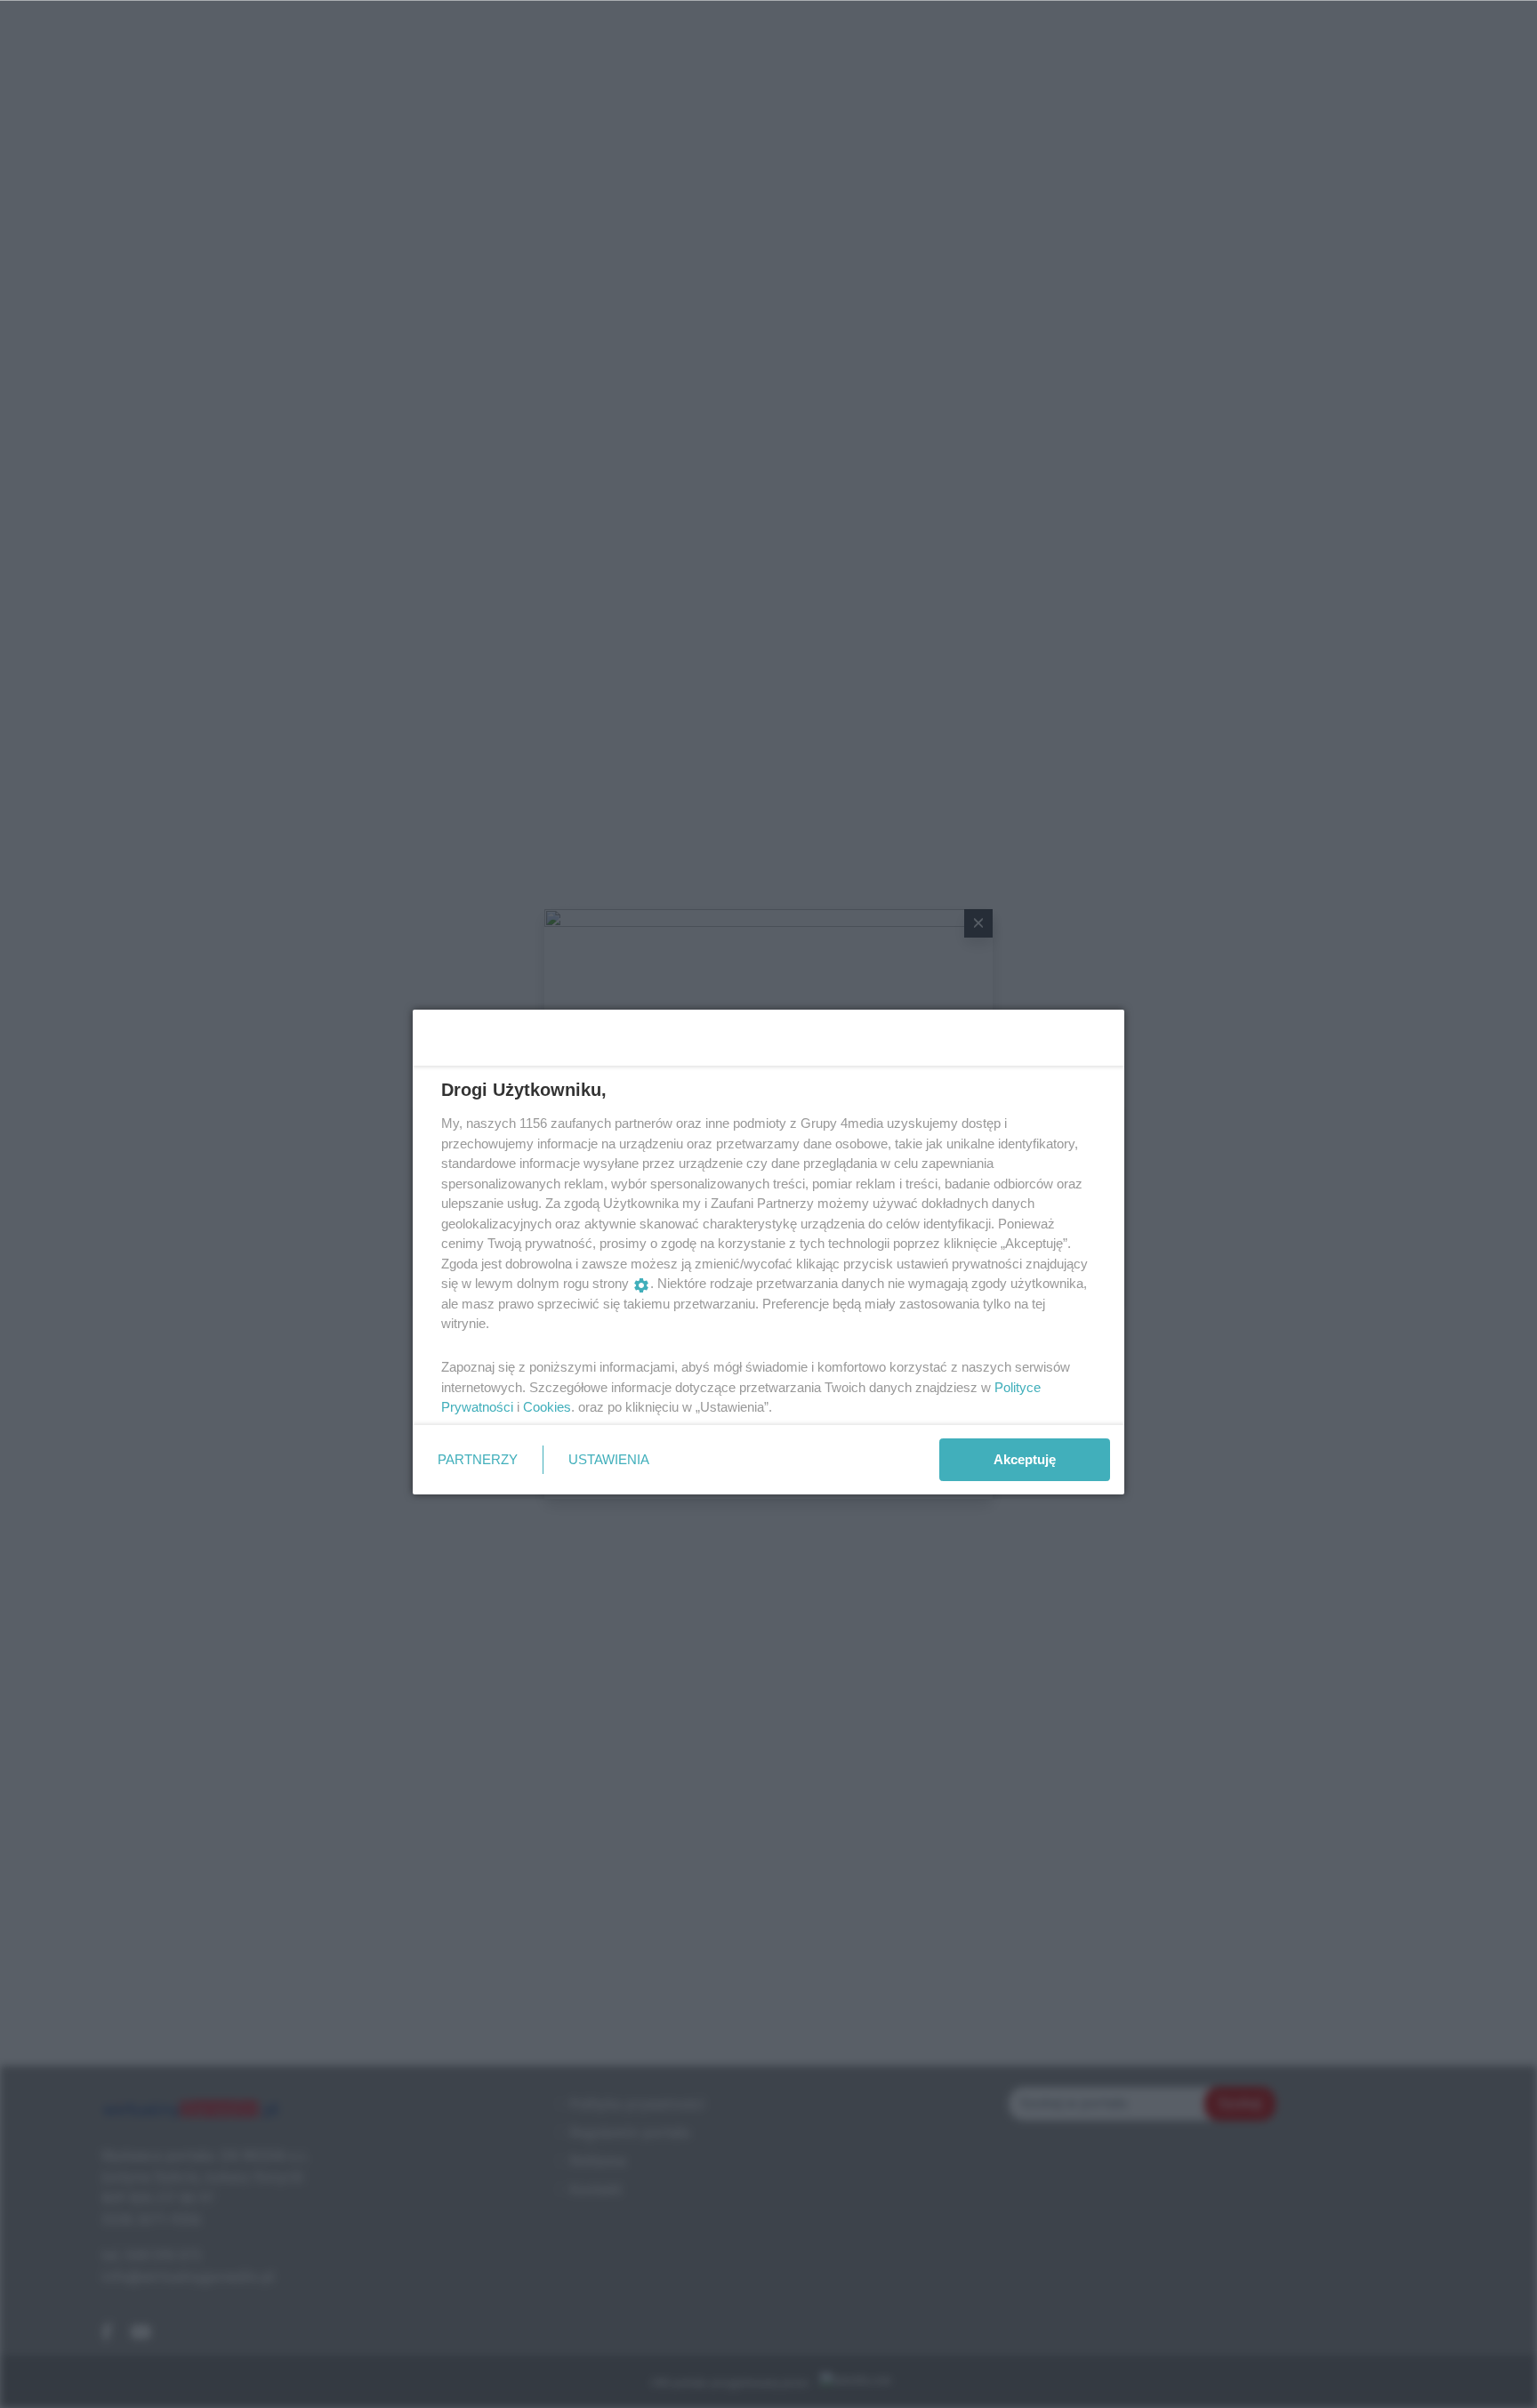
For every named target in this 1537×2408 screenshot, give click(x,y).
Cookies (547, 1407)
